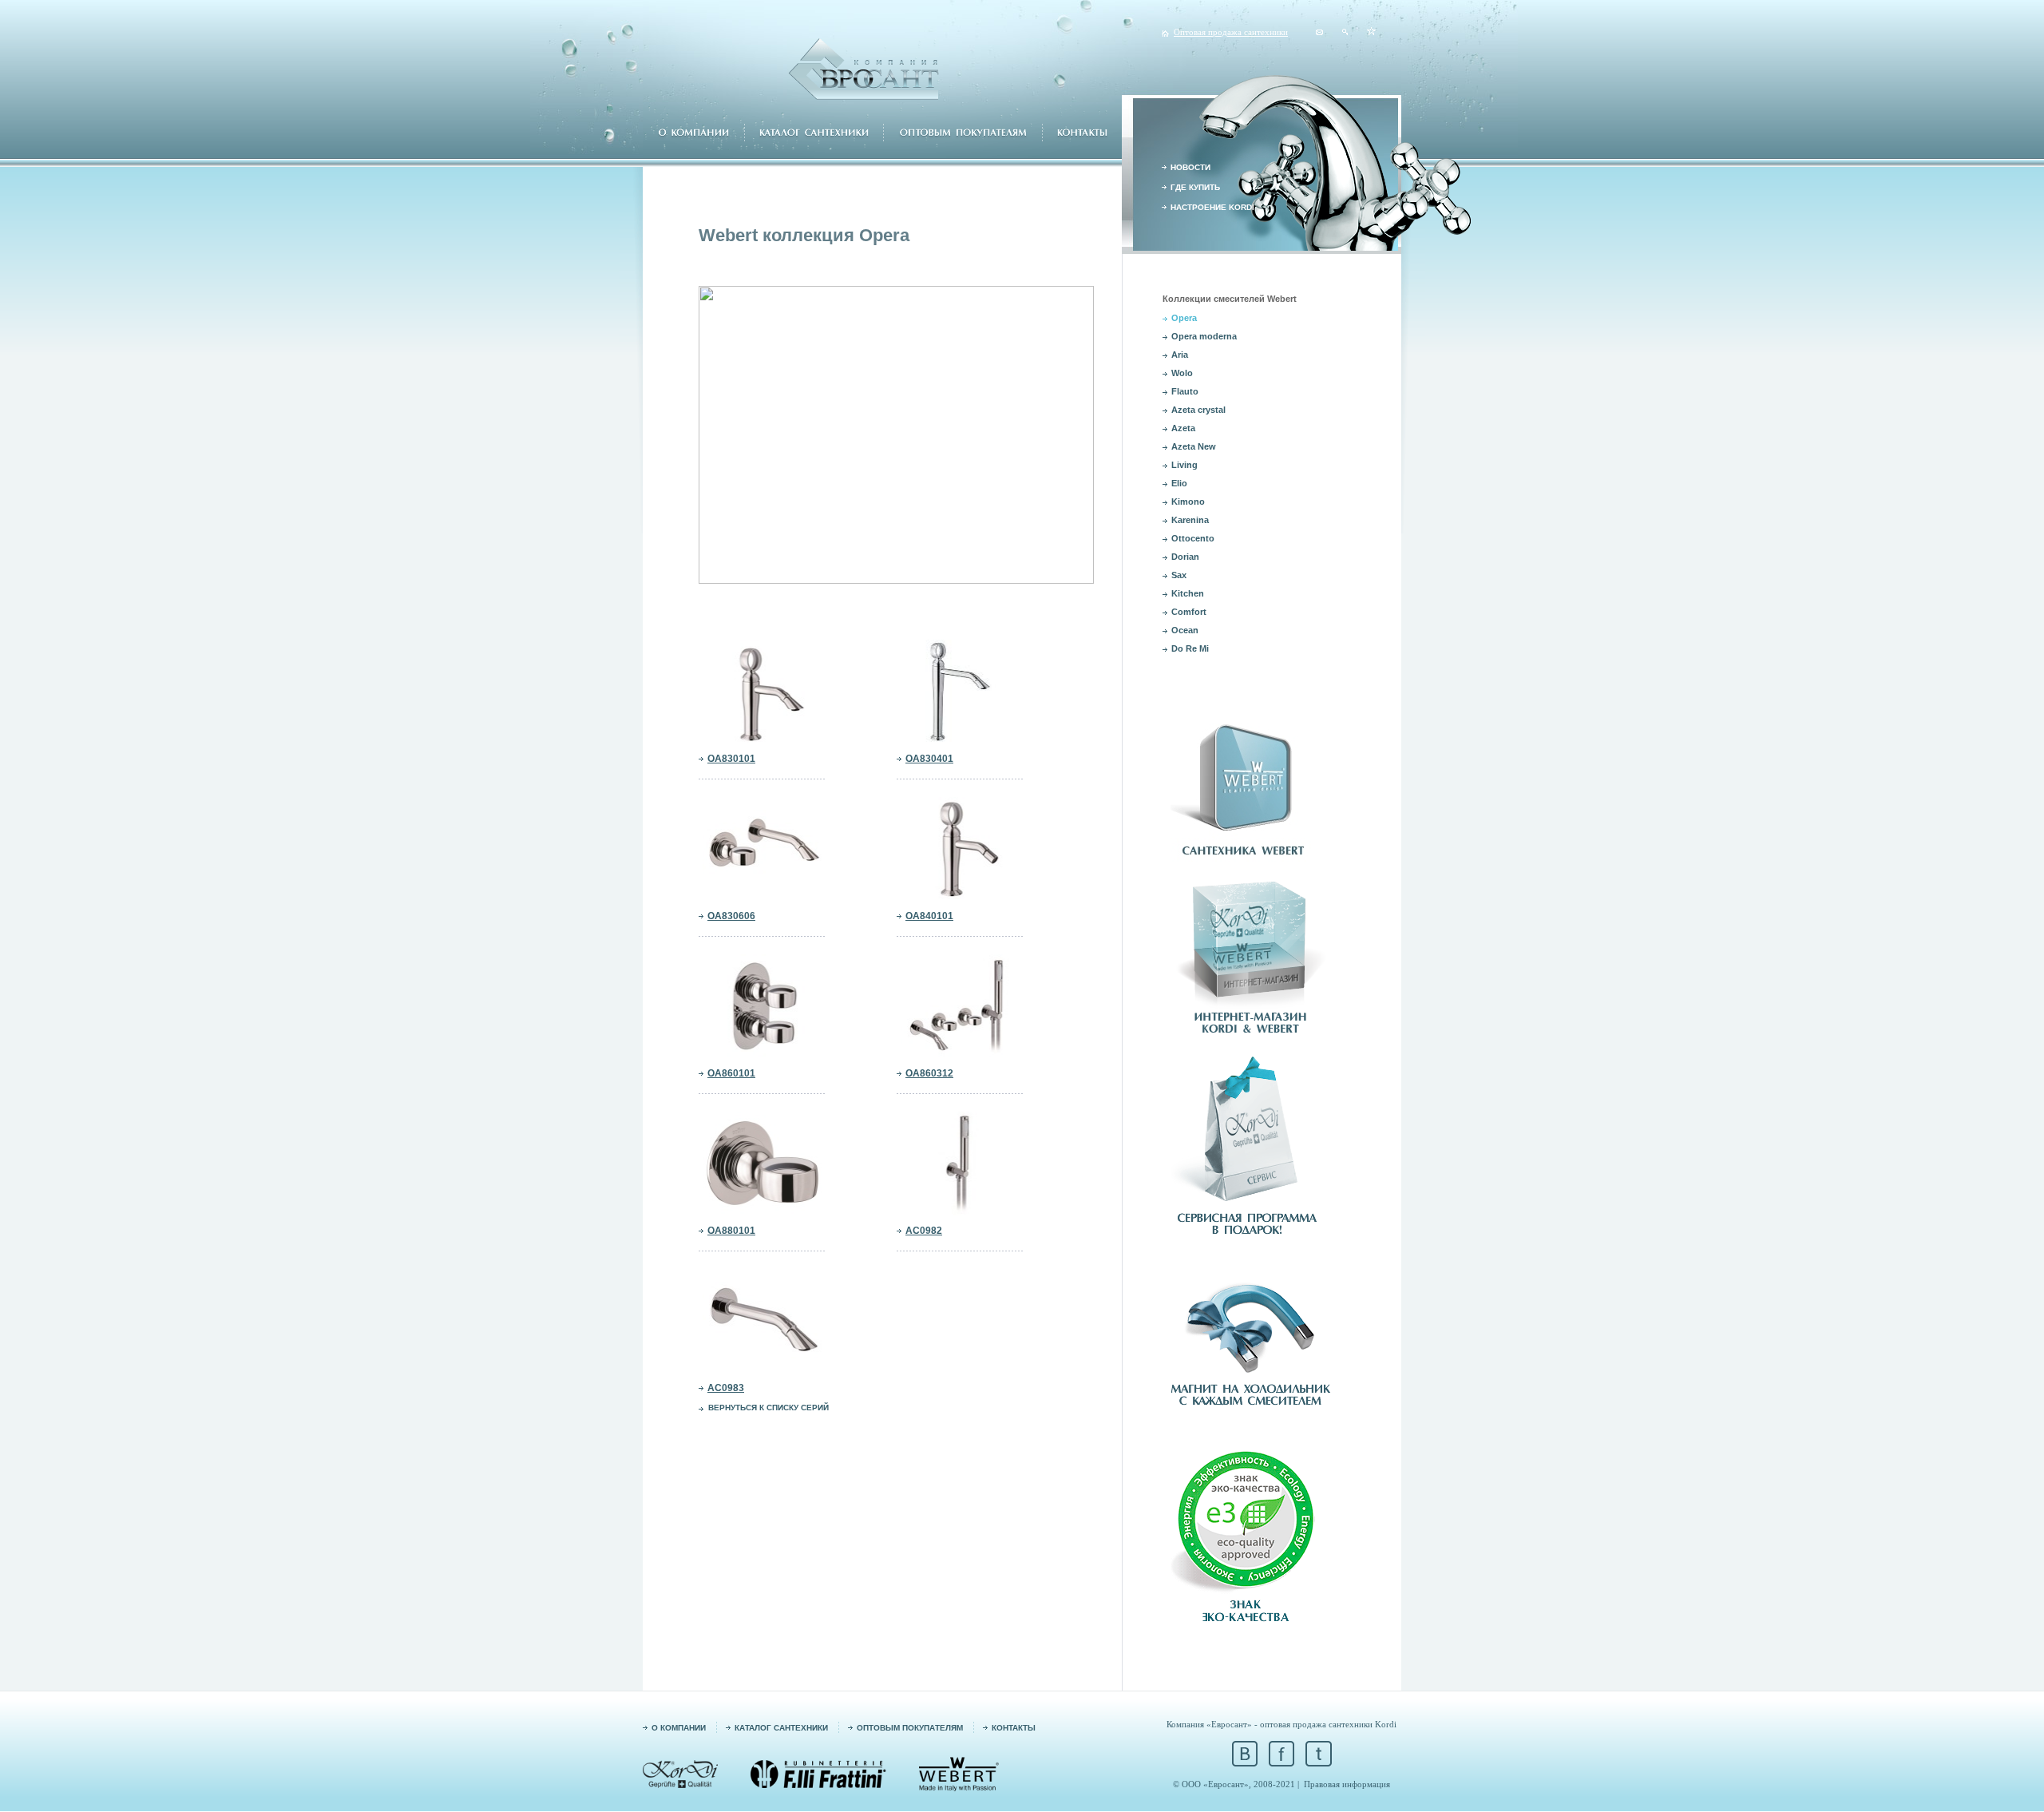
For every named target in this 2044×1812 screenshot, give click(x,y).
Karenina (1190, 520)
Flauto (1185, 391)
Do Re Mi (1190, 648)
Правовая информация (1347, 1784)
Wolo (1182, 373)
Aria (1180, 355)
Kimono (1188, 502)
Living (1184, 465)
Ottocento (1193, 538)
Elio (1179, 483)
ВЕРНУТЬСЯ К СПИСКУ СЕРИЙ (768, 1408)
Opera (1184, 318)
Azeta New (1194, 446)
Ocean (1185, 630)
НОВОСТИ (1190, 167)
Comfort (1189, 612)
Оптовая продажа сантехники (1231, 32)
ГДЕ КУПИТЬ (1195, 187)
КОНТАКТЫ (1014, 1728)
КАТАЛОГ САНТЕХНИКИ (781, 1728)
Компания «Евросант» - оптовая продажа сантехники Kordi (1281, 1724)
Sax (1179, 575)
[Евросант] (1371, 32)
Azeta (1183, 428)
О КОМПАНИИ (679, 1728)
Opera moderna (1204, 336)
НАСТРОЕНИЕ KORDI (1212, 207)
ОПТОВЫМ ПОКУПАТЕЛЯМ (910, 1728)
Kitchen (1188, 593)
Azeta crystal (1198, 410)
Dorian (1185, 557)
